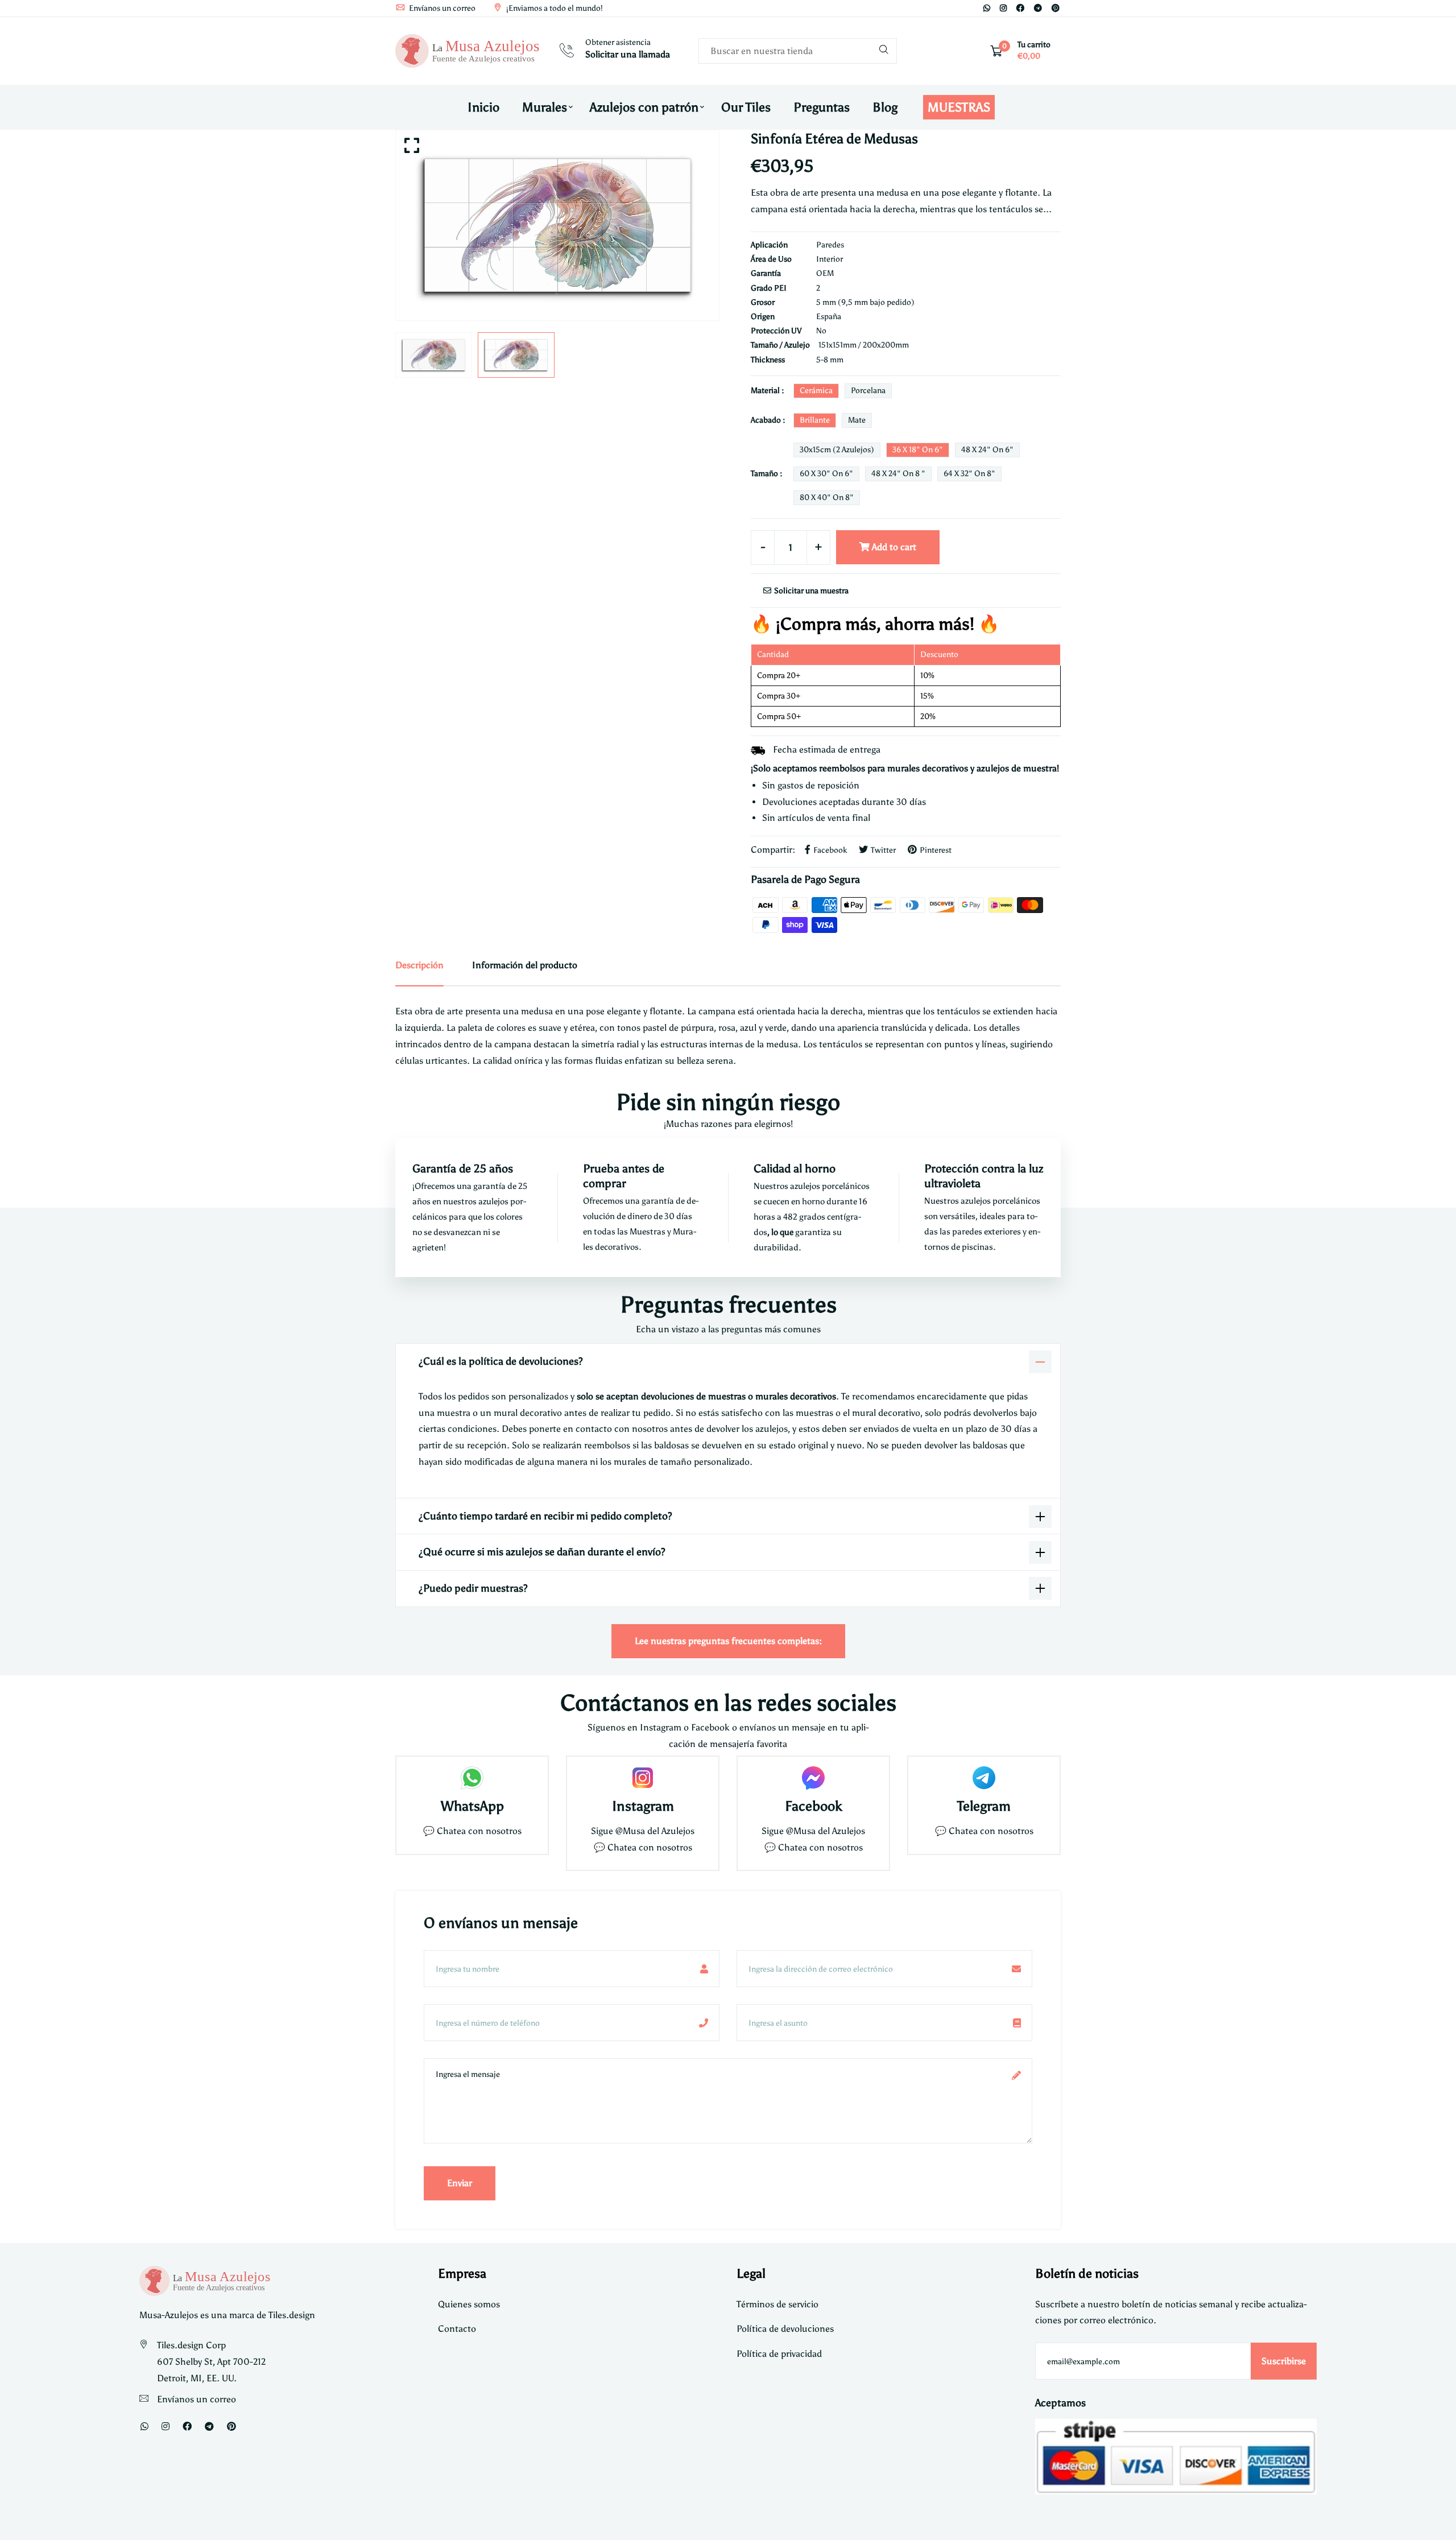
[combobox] (798, 51)
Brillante (815, 420)
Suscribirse (1284, 2361)
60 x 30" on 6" (826, 474)
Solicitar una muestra (810, 591)
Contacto (457, 2329)
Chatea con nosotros (479, 1831)
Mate (857, 420)
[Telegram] (1038, 8)
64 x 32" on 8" (969, 474)
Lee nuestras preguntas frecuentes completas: (728, 1641)
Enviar (460, 2183)
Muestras (648, 1232)
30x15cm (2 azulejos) (837, 450)
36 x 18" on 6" (918, 450)
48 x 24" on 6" (987, 450)
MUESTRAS (959, 107)
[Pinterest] (1056, 8)
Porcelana (868, 391)
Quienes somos (469, 2304)
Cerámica (816, 391)
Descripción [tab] (419, 965)
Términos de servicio (777, 2304)
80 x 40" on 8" (827, 497)
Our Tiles (746, 107)
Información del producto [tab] (525, 965)
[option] (557, 225)
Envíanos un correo (441, 8)
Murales (545, 107)
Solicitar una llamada (628, 54)
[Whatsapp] (987, 8)
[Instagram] (1003, 8)
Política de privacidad (779, 2354)
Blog (885, 107)
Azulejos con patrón (644, 107)
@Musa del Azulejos (655, 1831)
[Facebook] (1020, 8)
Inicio (483, 107)
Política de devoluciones (785, 2329)
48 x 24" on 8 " (898, 474)
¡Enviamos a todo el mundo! (554, 8)
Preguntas (822, 107)
